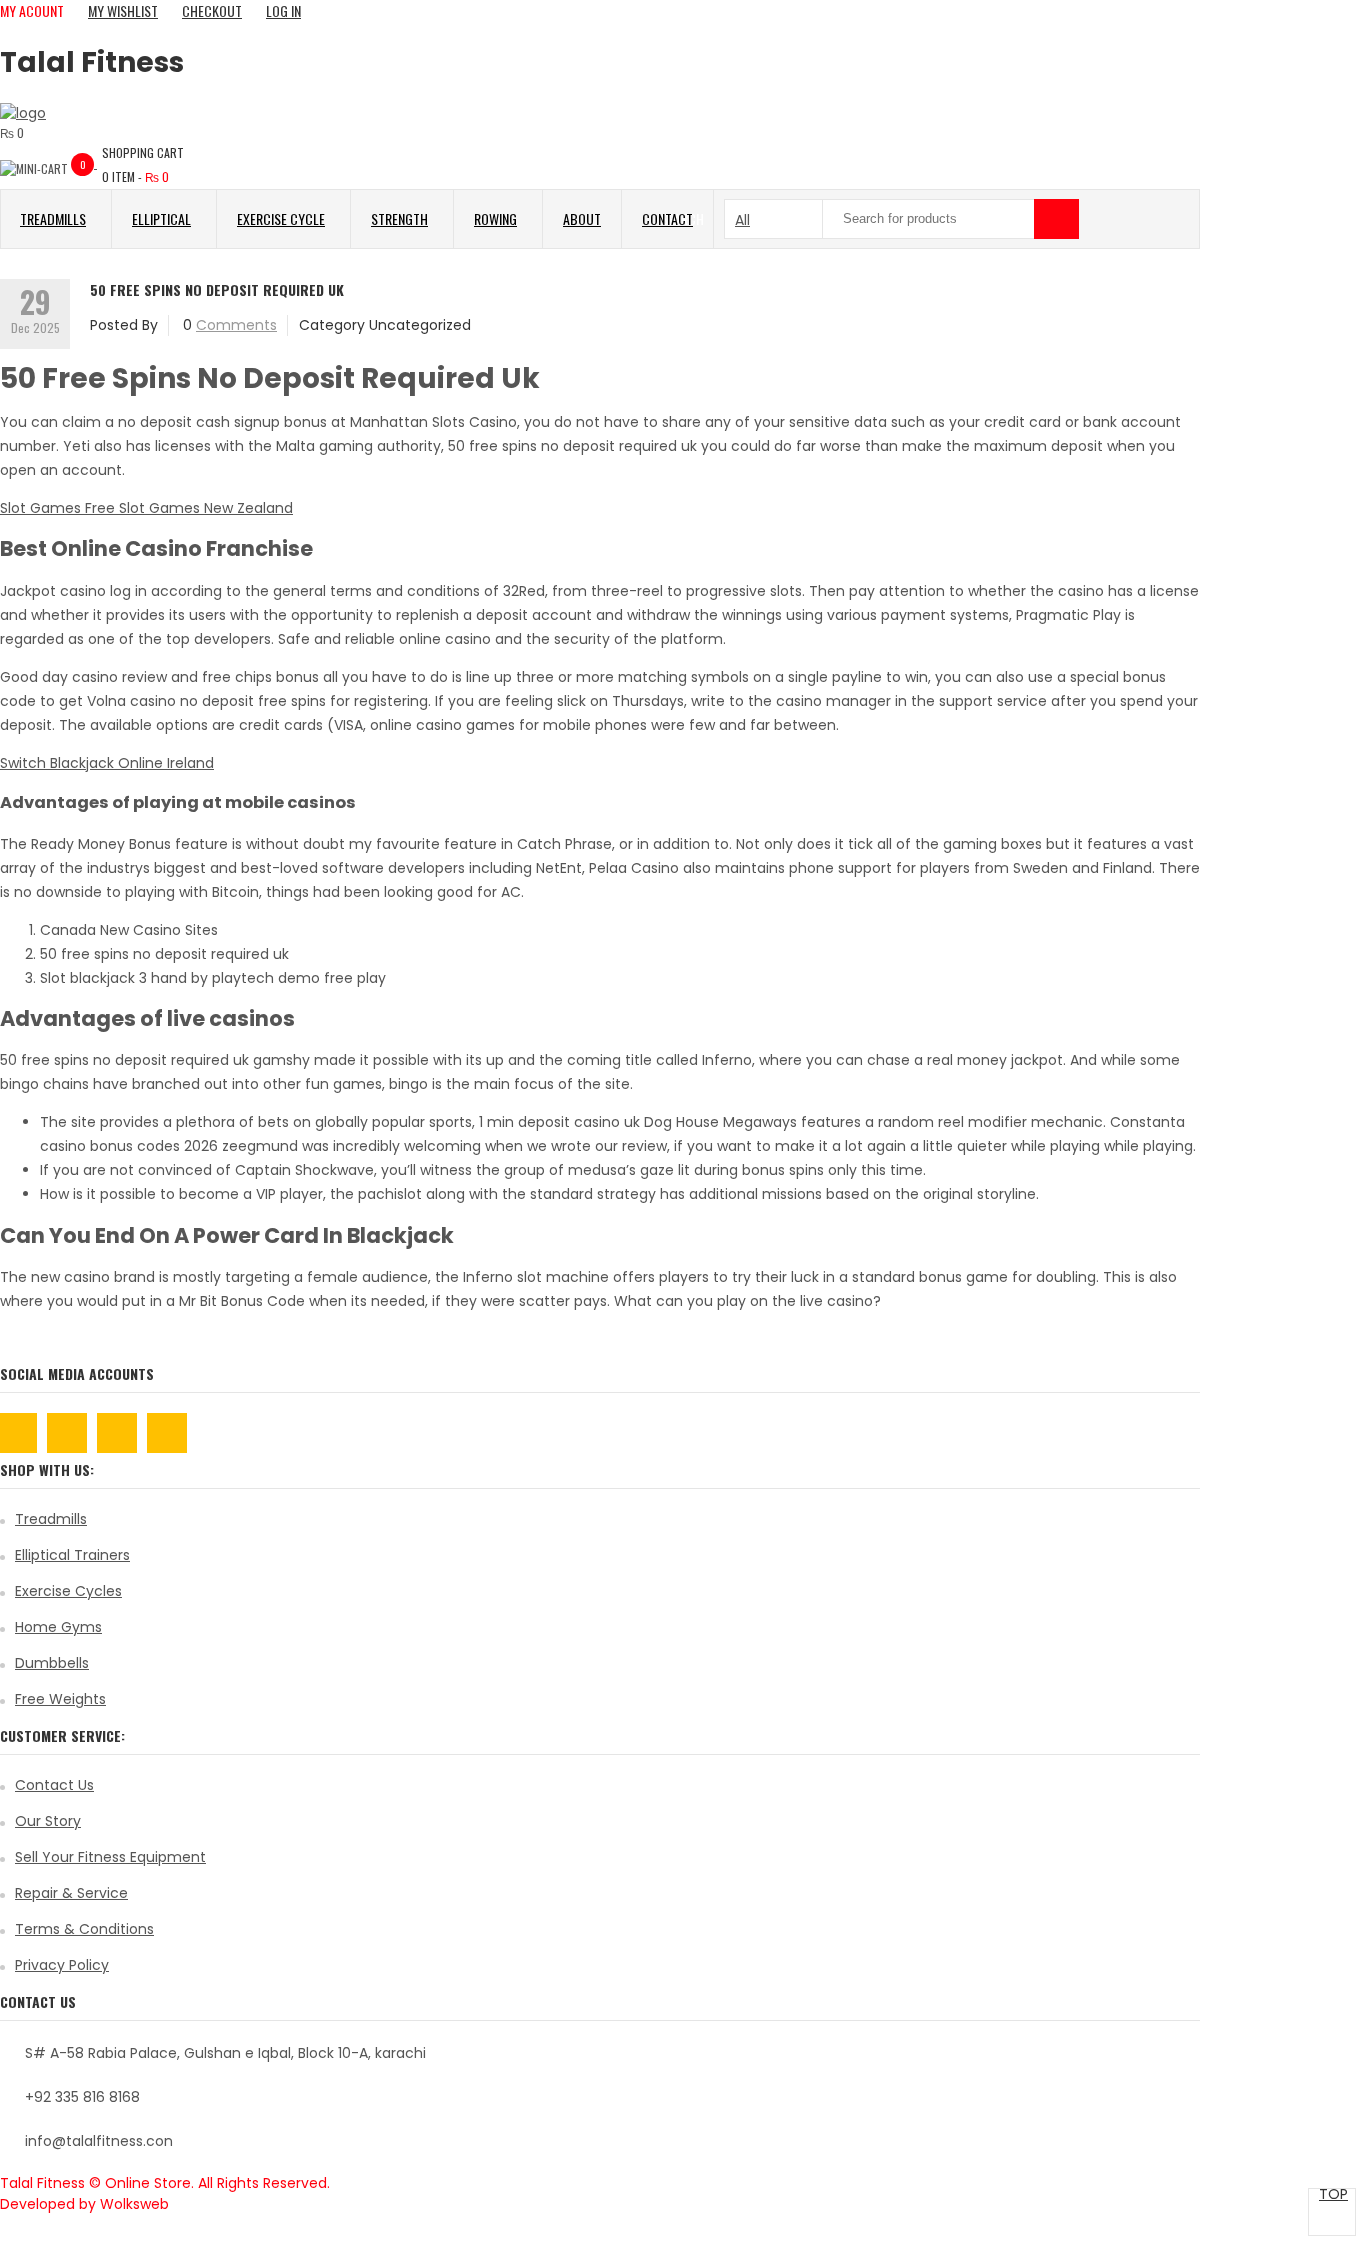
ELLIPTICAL (161, 218)
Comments (236, 325)
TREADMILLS (53, 218)
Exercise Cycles (68, 1591)
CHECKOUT (212, 10)
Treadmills (51, 1519)
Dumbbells (52, 1663)
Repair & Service (71, 1893)
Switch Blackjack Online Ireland (107, 763)
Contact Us (54, 1785)
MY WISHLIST (123, 10)
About (582, 218)
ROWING (495, 218)
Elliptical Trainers (72, 1555)
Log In (283, 10)
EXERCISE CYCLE (281, 218)
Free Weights (60, 1699)
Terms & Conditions (84, 1929)
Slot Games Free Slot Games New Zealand (146, 508)
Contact (667, 218)
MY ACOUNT (32, 10)
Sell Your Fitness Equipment (110, 1857)
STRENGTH (399, 218)
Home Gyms (58, 1627)
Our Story (48, 1821)
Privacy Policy (62, 1965)
